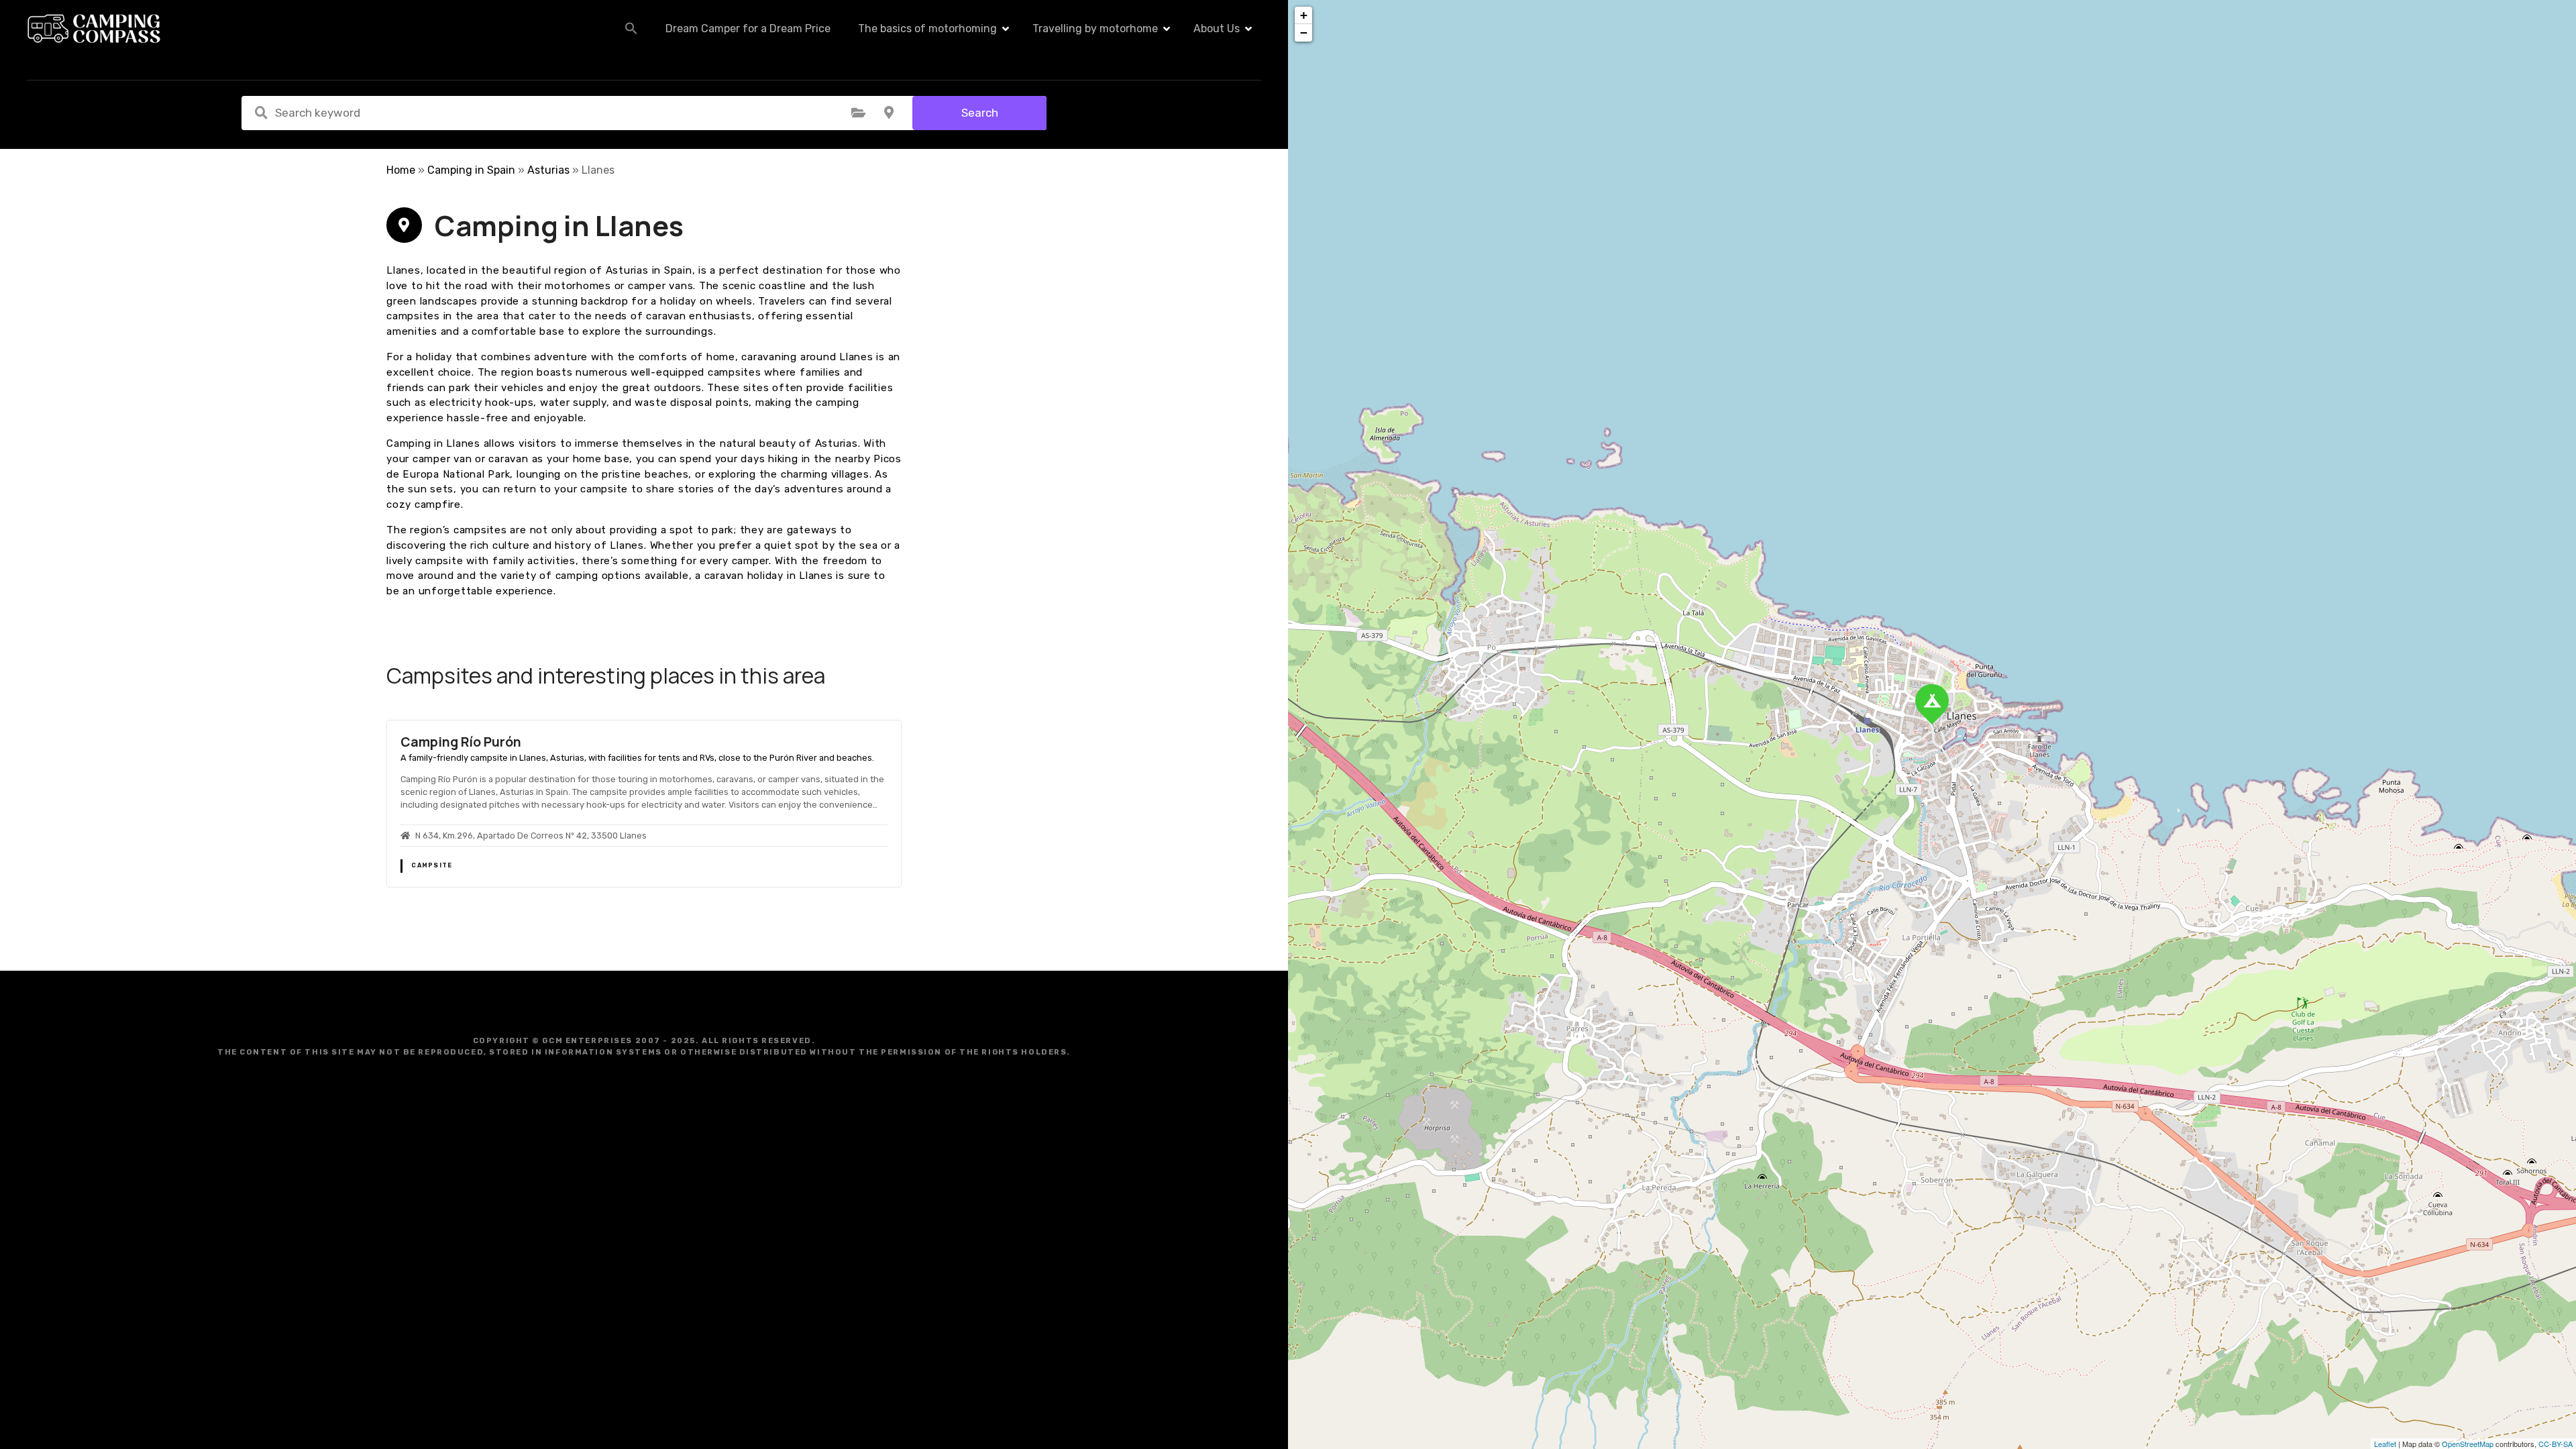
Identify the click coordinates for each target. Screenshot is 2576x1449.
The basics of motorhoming (927, 29)
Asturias (548, 170)
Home (401, 170)
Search (980, 113)
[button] (631, 28)
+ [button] (1304, 15)
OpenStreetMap (2468, 1444)
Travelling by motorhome (1095, 29)
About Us (1217, 29)
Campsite (432, 865)
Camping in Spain (471, 170)
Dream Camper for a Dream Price (748, 29)
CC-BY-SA (2556, 1444)
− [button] (1304, 33)
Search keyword (261, 113)
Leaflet (2385, 1444)
